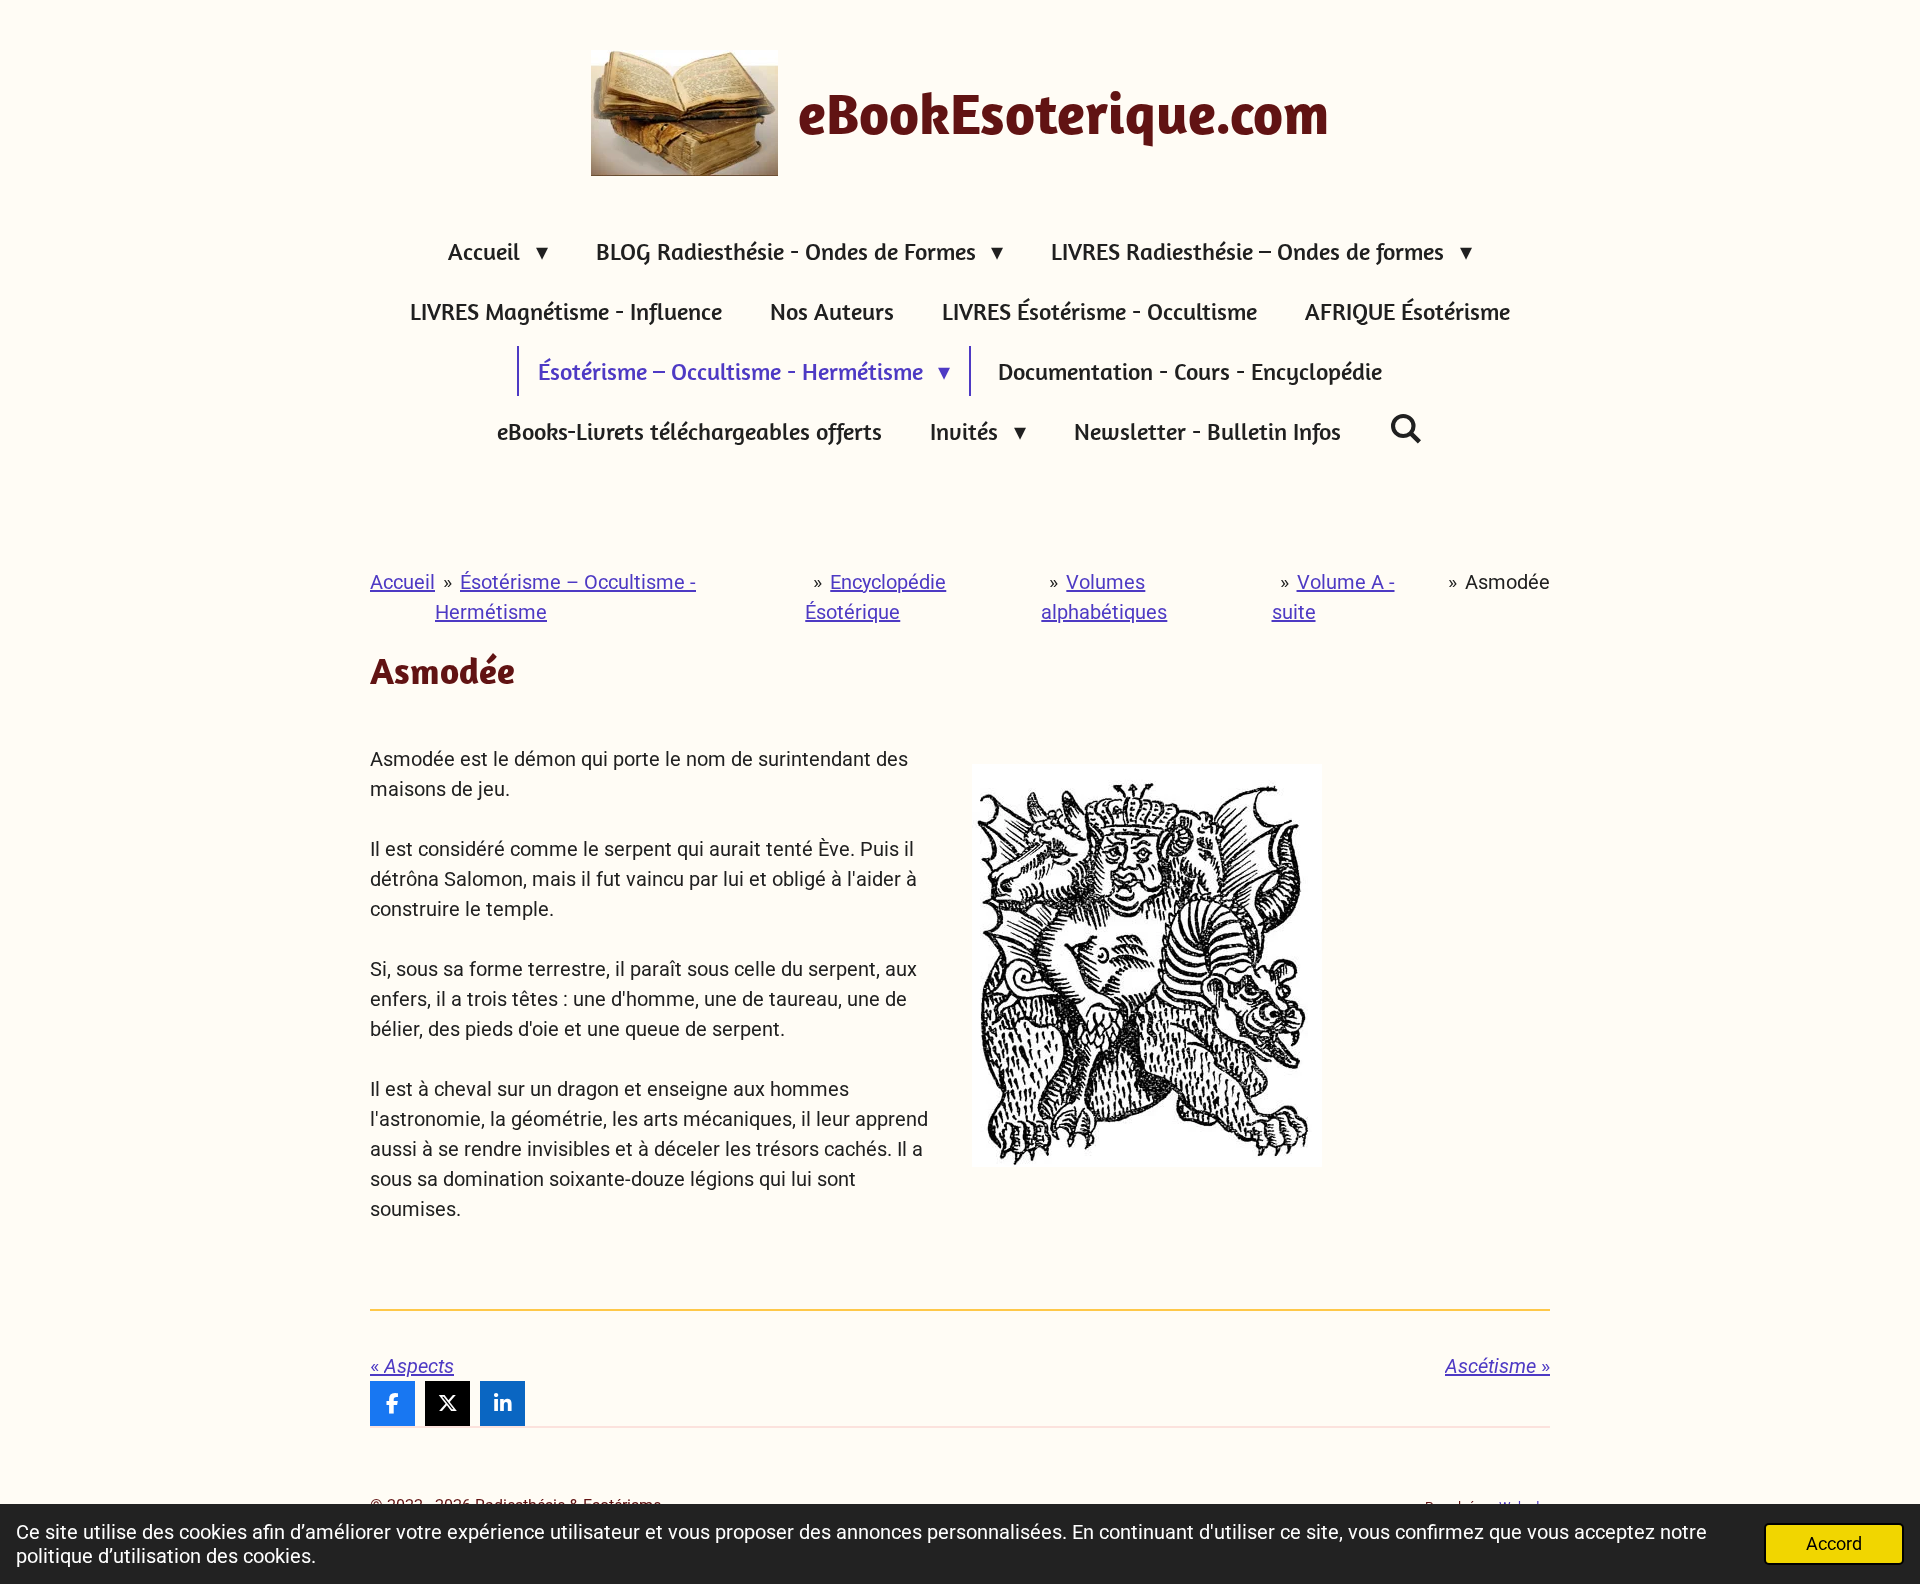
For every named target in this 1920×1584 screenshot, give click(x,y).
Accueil (402, 582)
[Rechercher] (1406, 428)
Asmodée (1507, 582)
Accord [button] (1834, 1543)
